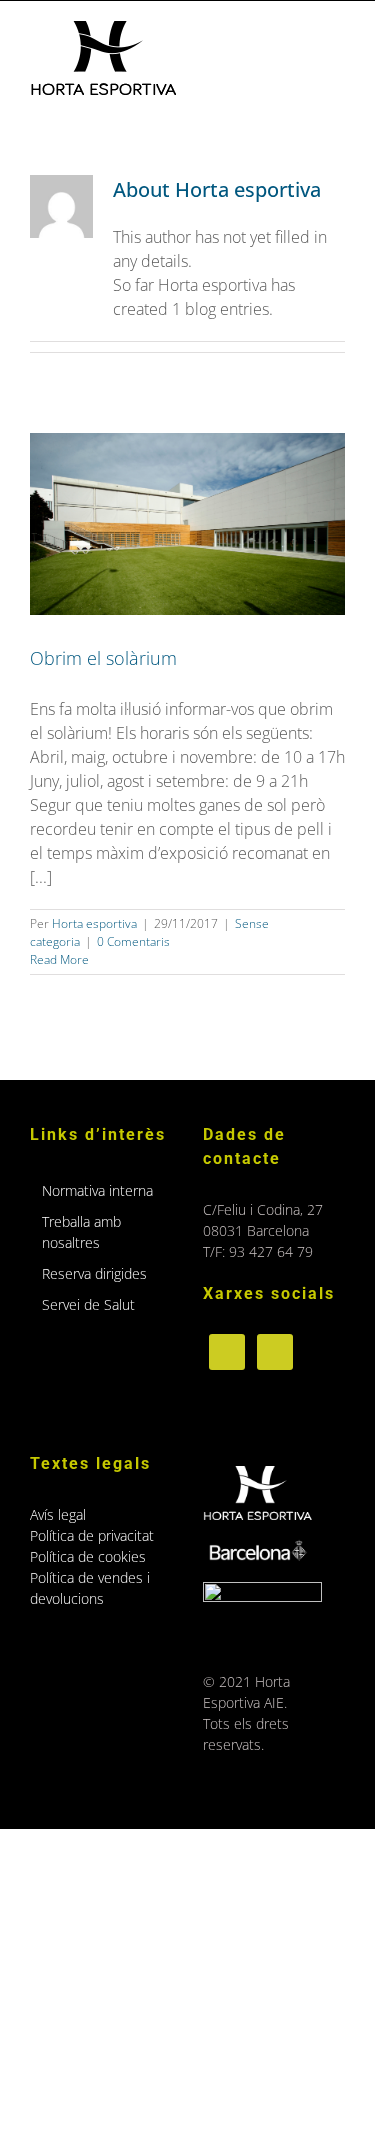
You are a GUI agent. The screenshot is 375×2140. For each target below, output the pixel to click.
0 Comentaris (133, 941)
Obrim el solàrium (103, 658)
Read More (59, 959)
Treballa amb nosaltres (81, 1232)
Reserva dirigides (94, 1273)
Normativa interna (97, 1190)
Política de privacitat (92, 1535)
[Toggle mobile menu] (337, 31)
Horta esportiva (94, 923)
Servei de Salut (88, 1304)
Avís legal (58, 1514)
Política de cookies (88, 1556)
